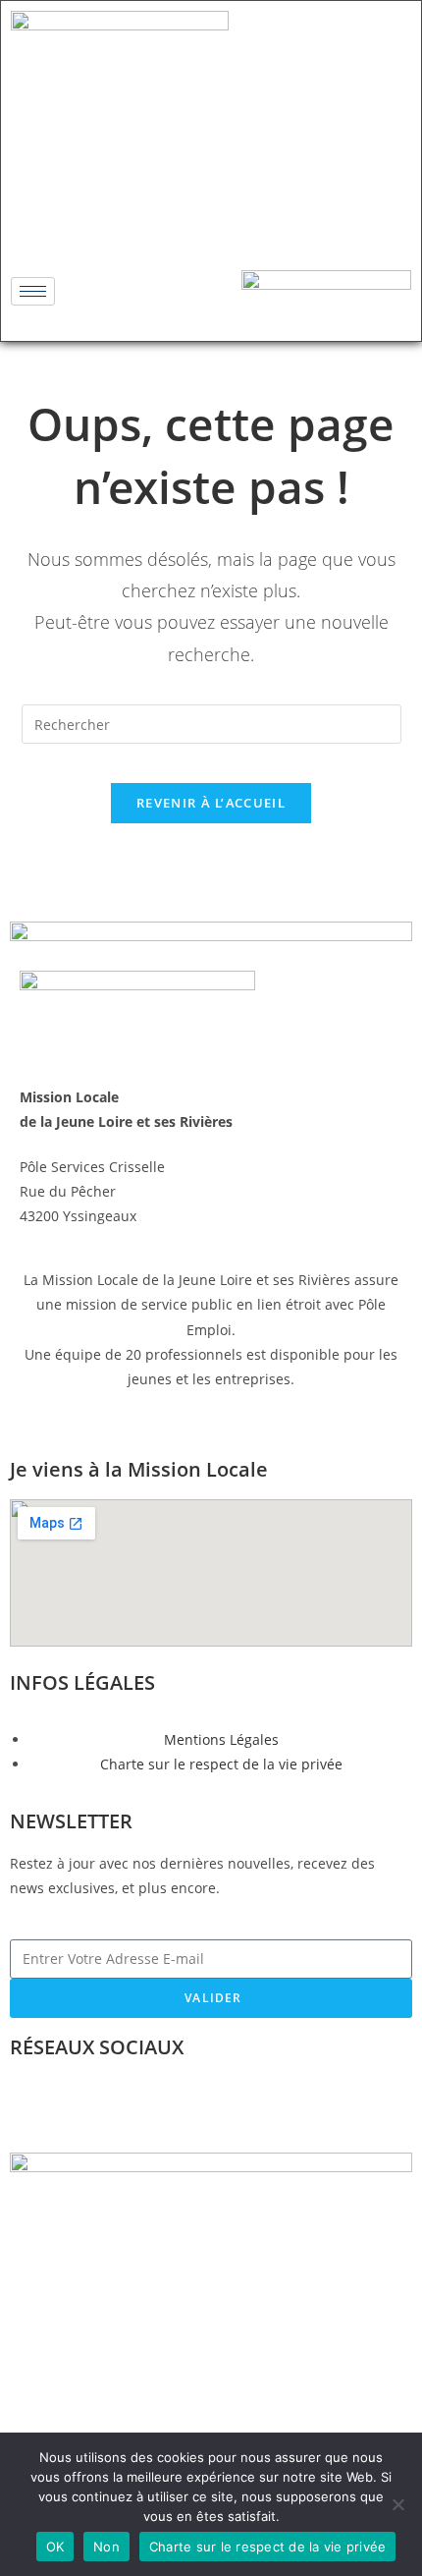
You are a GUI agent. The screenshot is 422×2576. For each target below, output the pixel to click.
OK (55, 2547)
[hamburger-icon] (33, 291)
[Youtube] (269, 219)
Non (106, 2547)
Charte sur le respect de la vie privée (268, 2547)
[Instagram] (211, 219)
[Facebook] (153, 219)
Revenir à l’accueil (211, 803)
